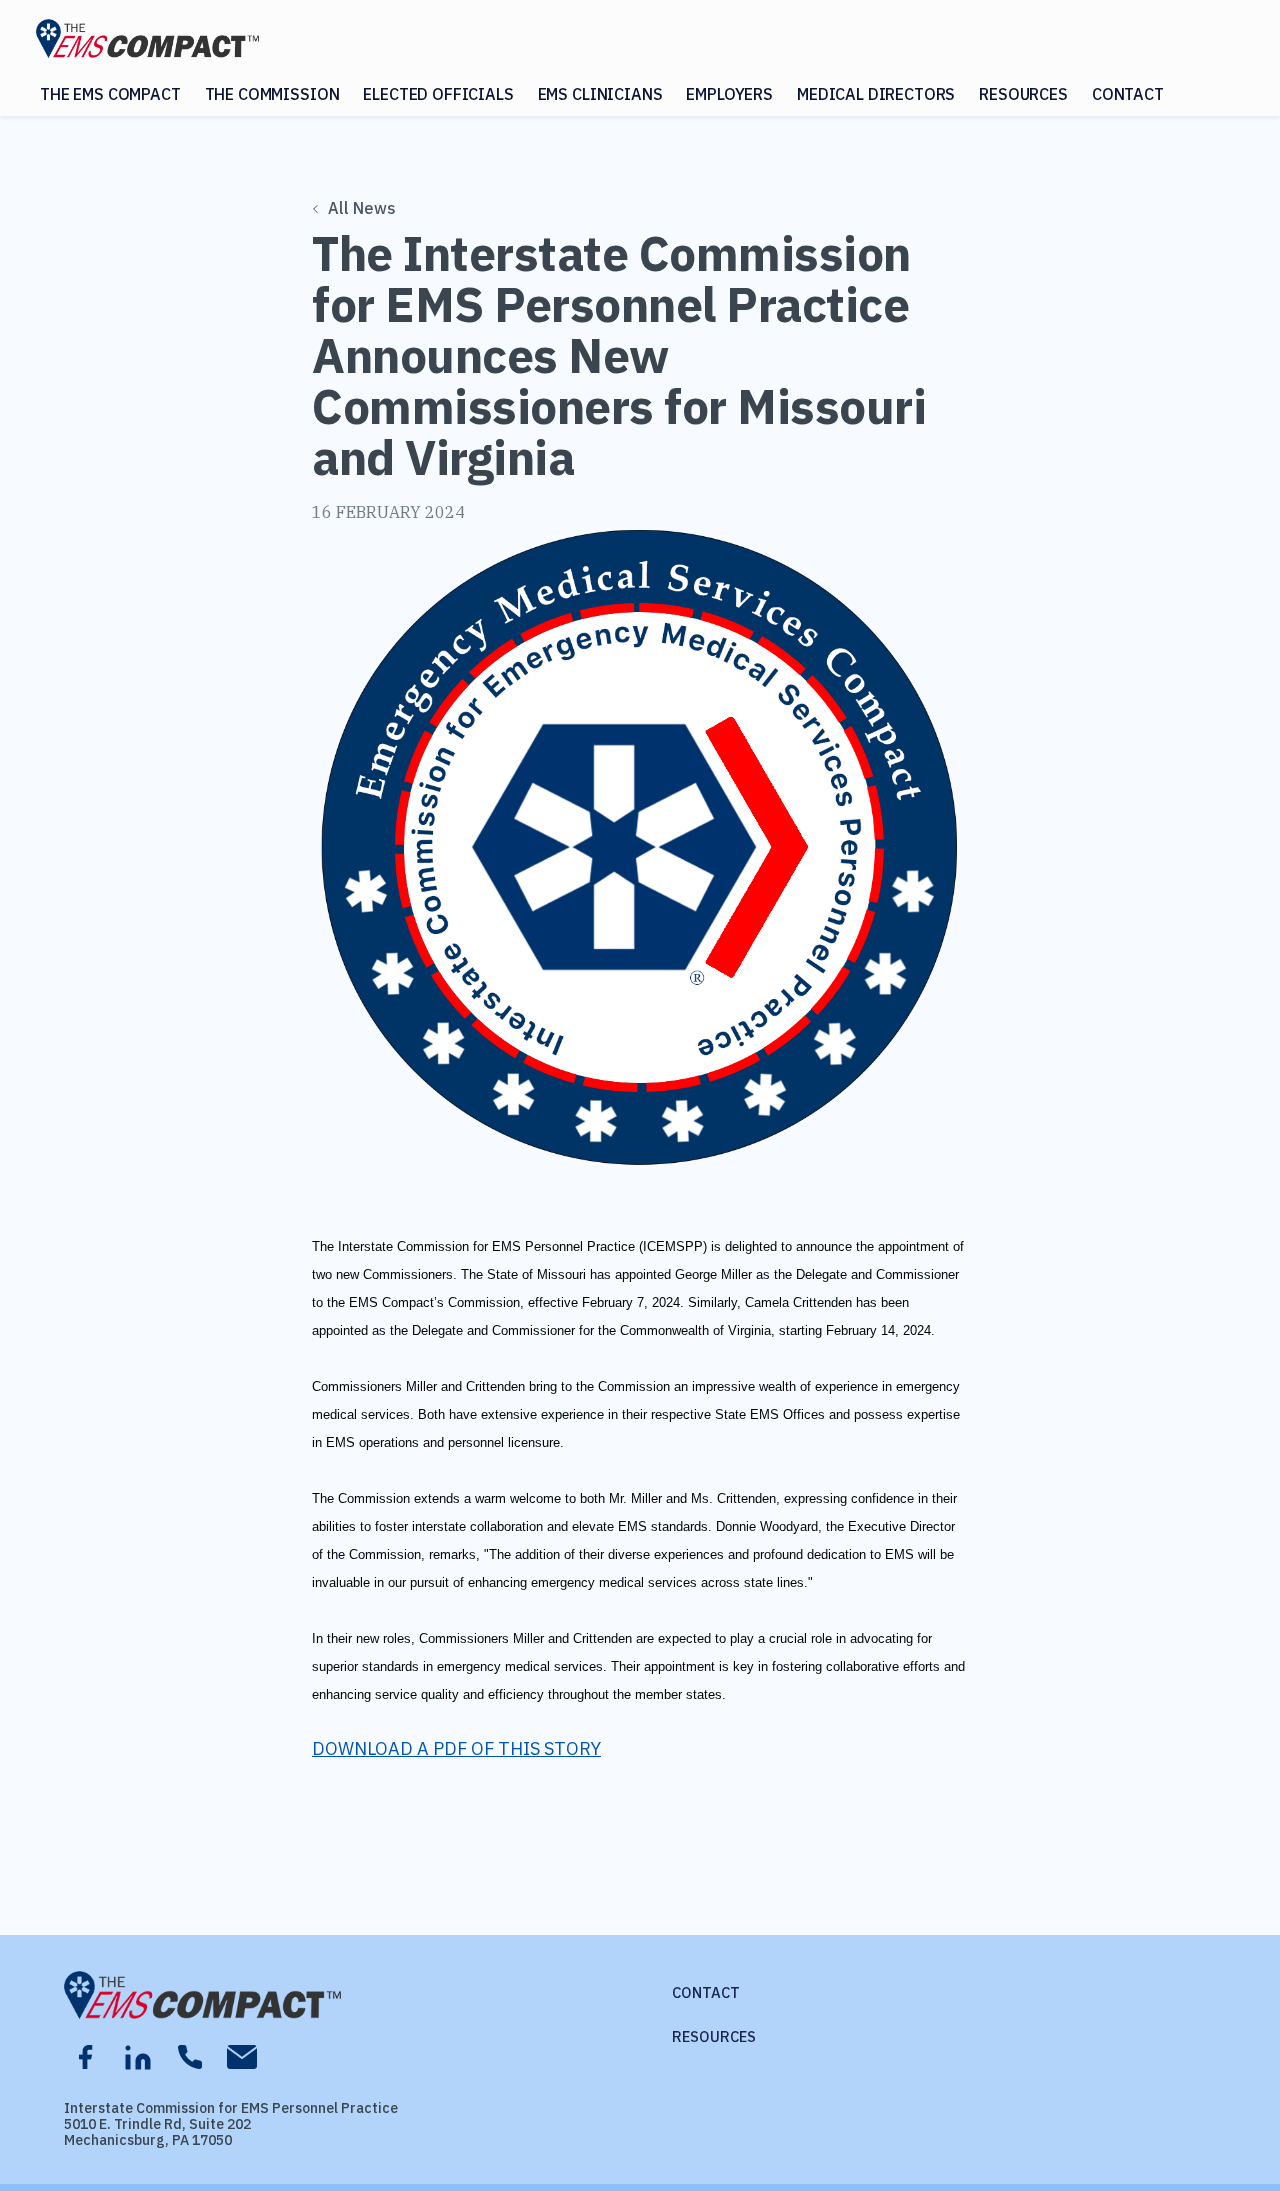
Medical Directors (876, 94)
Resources (1023, 94)
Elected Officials (438, 94)
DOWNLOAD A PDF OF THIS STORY (456, 1748)
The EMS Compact (110, 94)
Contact (1128, 94)
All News (362, 208)
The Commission (272, 94)
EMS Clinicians (600, 94)
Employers (729, 94)
